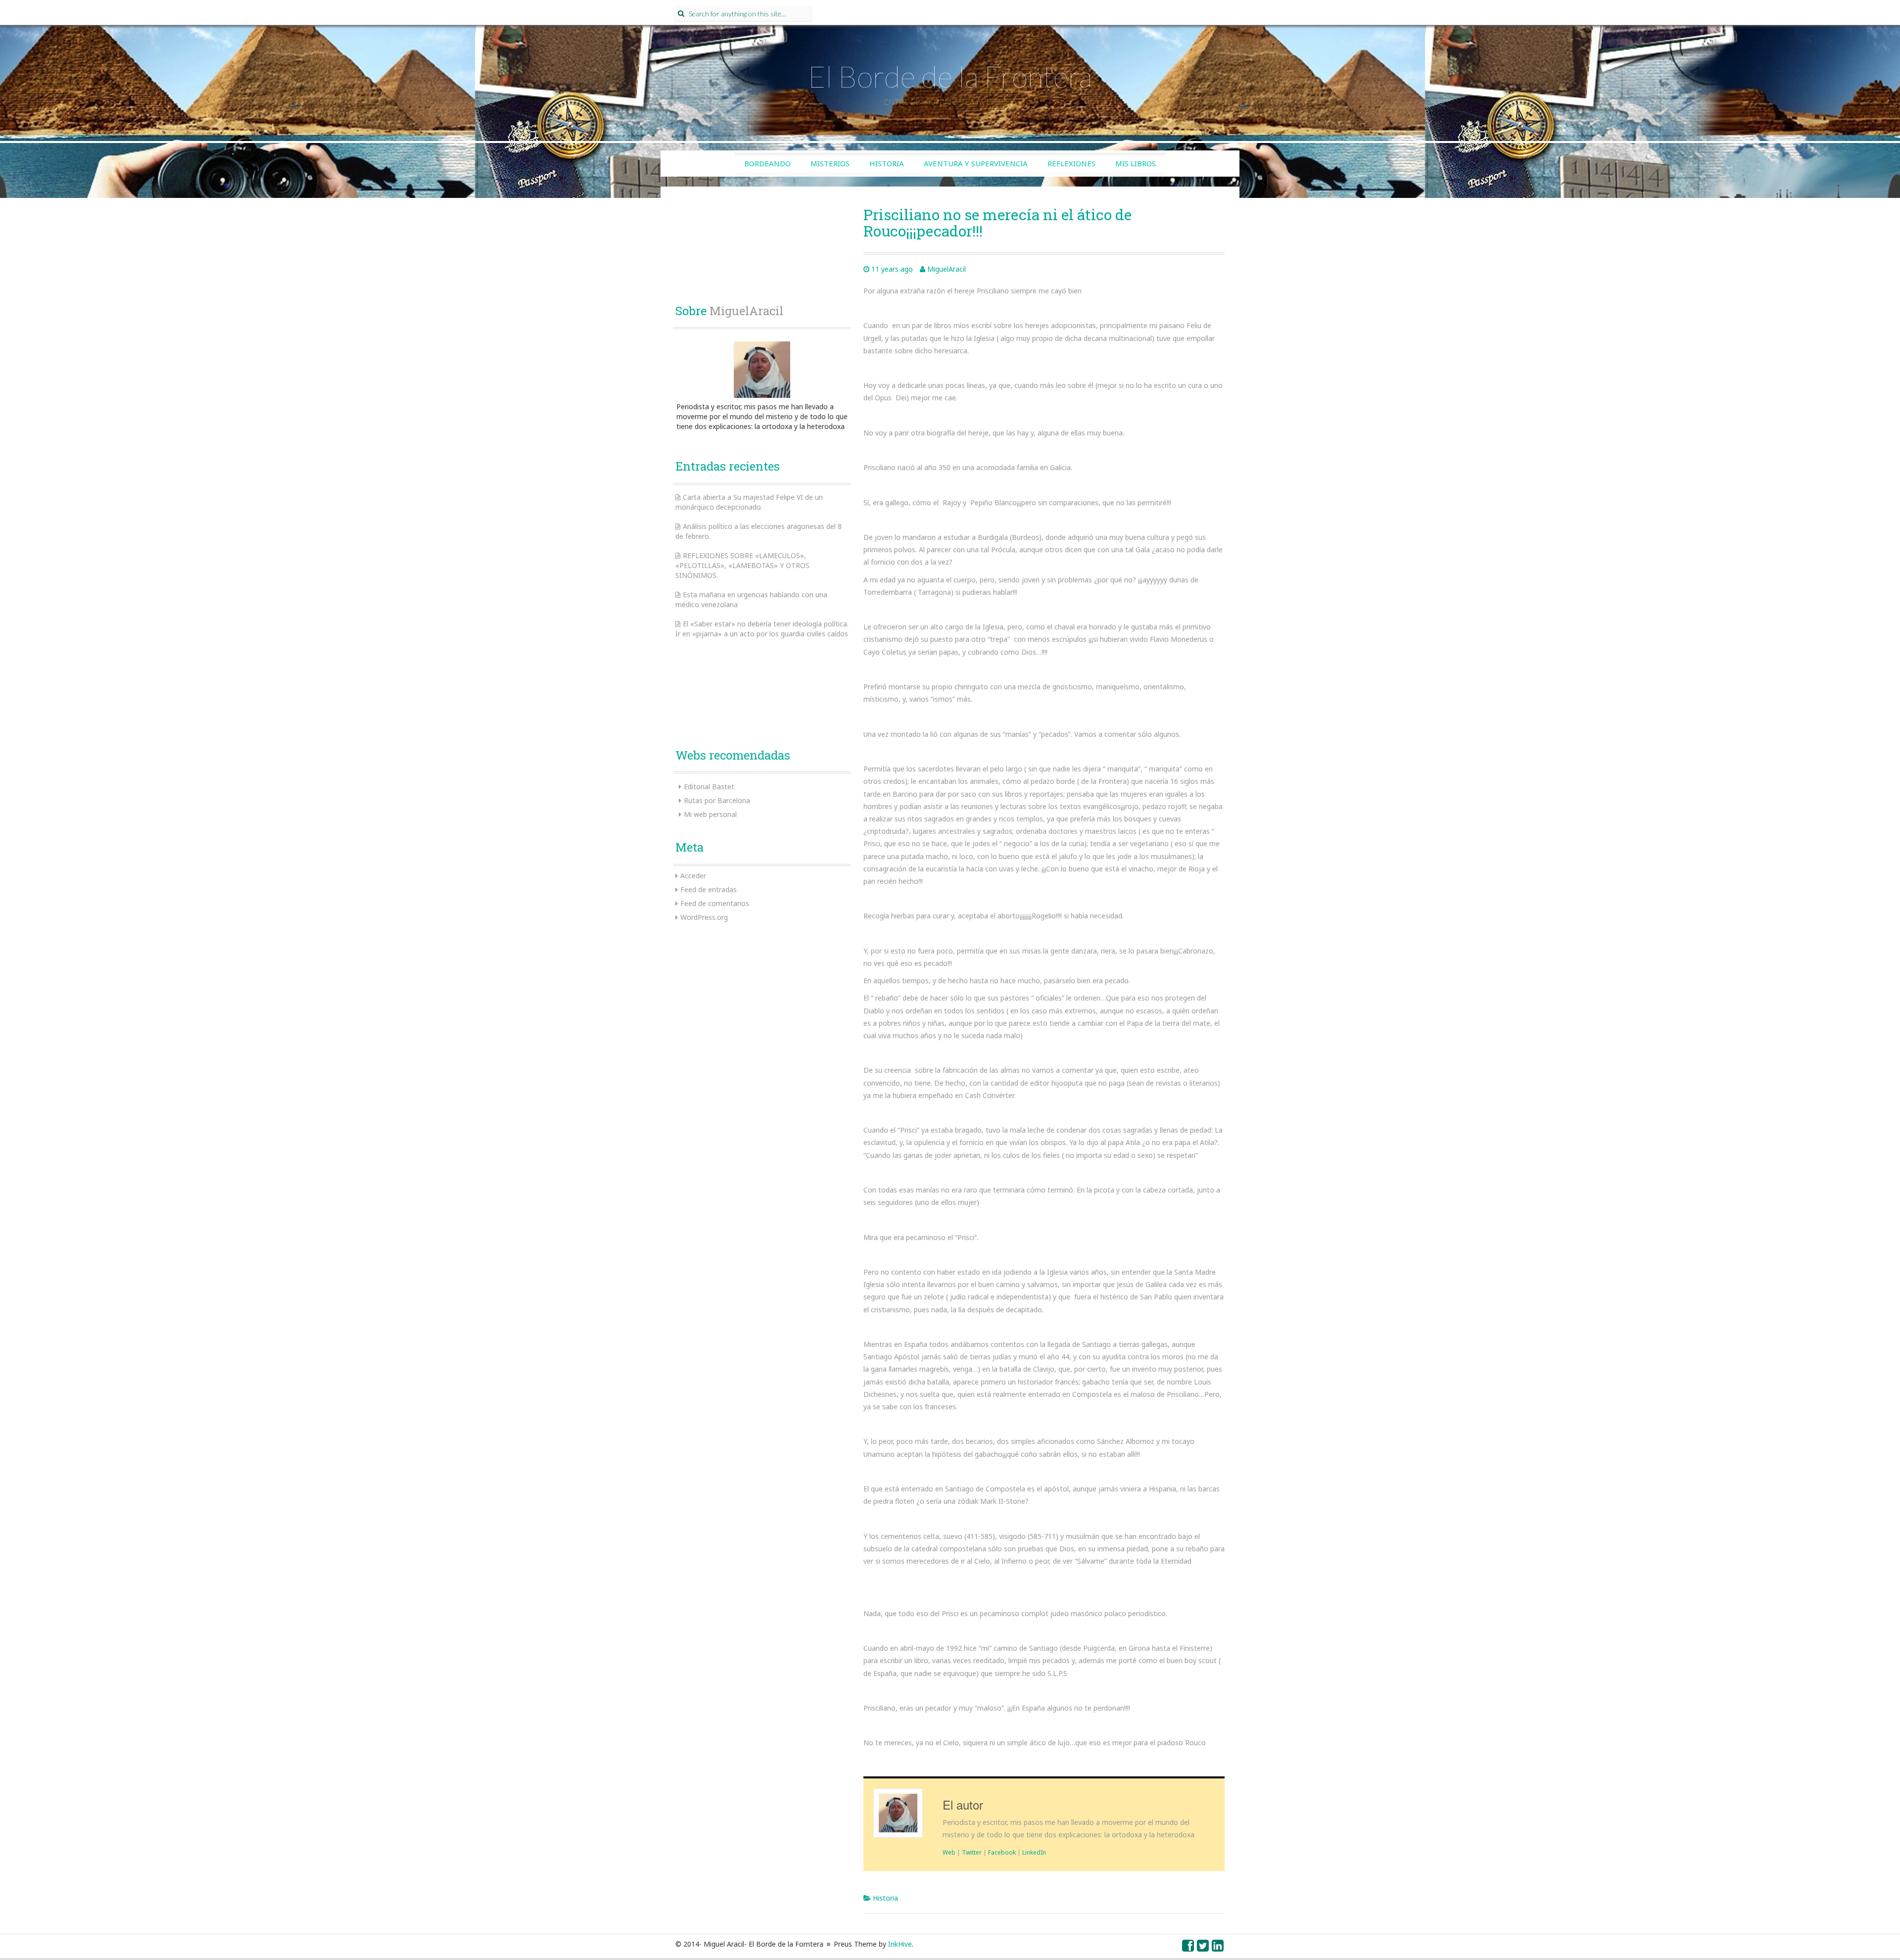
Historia (887, 163)
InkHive (900, 1944)
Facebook (1002, 1852)
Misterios (830, 163)
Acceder (693, 876)
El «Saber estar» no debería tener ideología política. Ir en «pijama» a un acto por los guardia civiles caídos (762, 629)
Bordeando (767, 163)
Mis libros (1136, 163)
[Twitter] (1203, 1948)
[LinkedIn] (1218, 1948)
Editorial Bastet (709, 787)
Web (949, 1852)
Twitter (972, 1852)
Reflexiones (1071, 163)
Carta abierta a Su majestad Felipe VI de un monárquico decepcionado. (749, 502)
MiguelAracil (947, 269)
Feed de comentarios (715, 903)
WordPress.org (704, 917)
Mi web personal (710, 814)
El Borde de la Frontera (950, 76)
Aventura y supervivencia (976, 163)
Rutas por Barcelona (717, 800)
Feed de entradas (709, 889)
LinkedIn (1034, 1852)
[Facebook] (1188, 1948)
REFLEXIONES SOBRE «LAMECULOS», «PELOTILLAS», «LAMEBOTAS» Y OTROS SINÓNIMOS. (742, 565)
